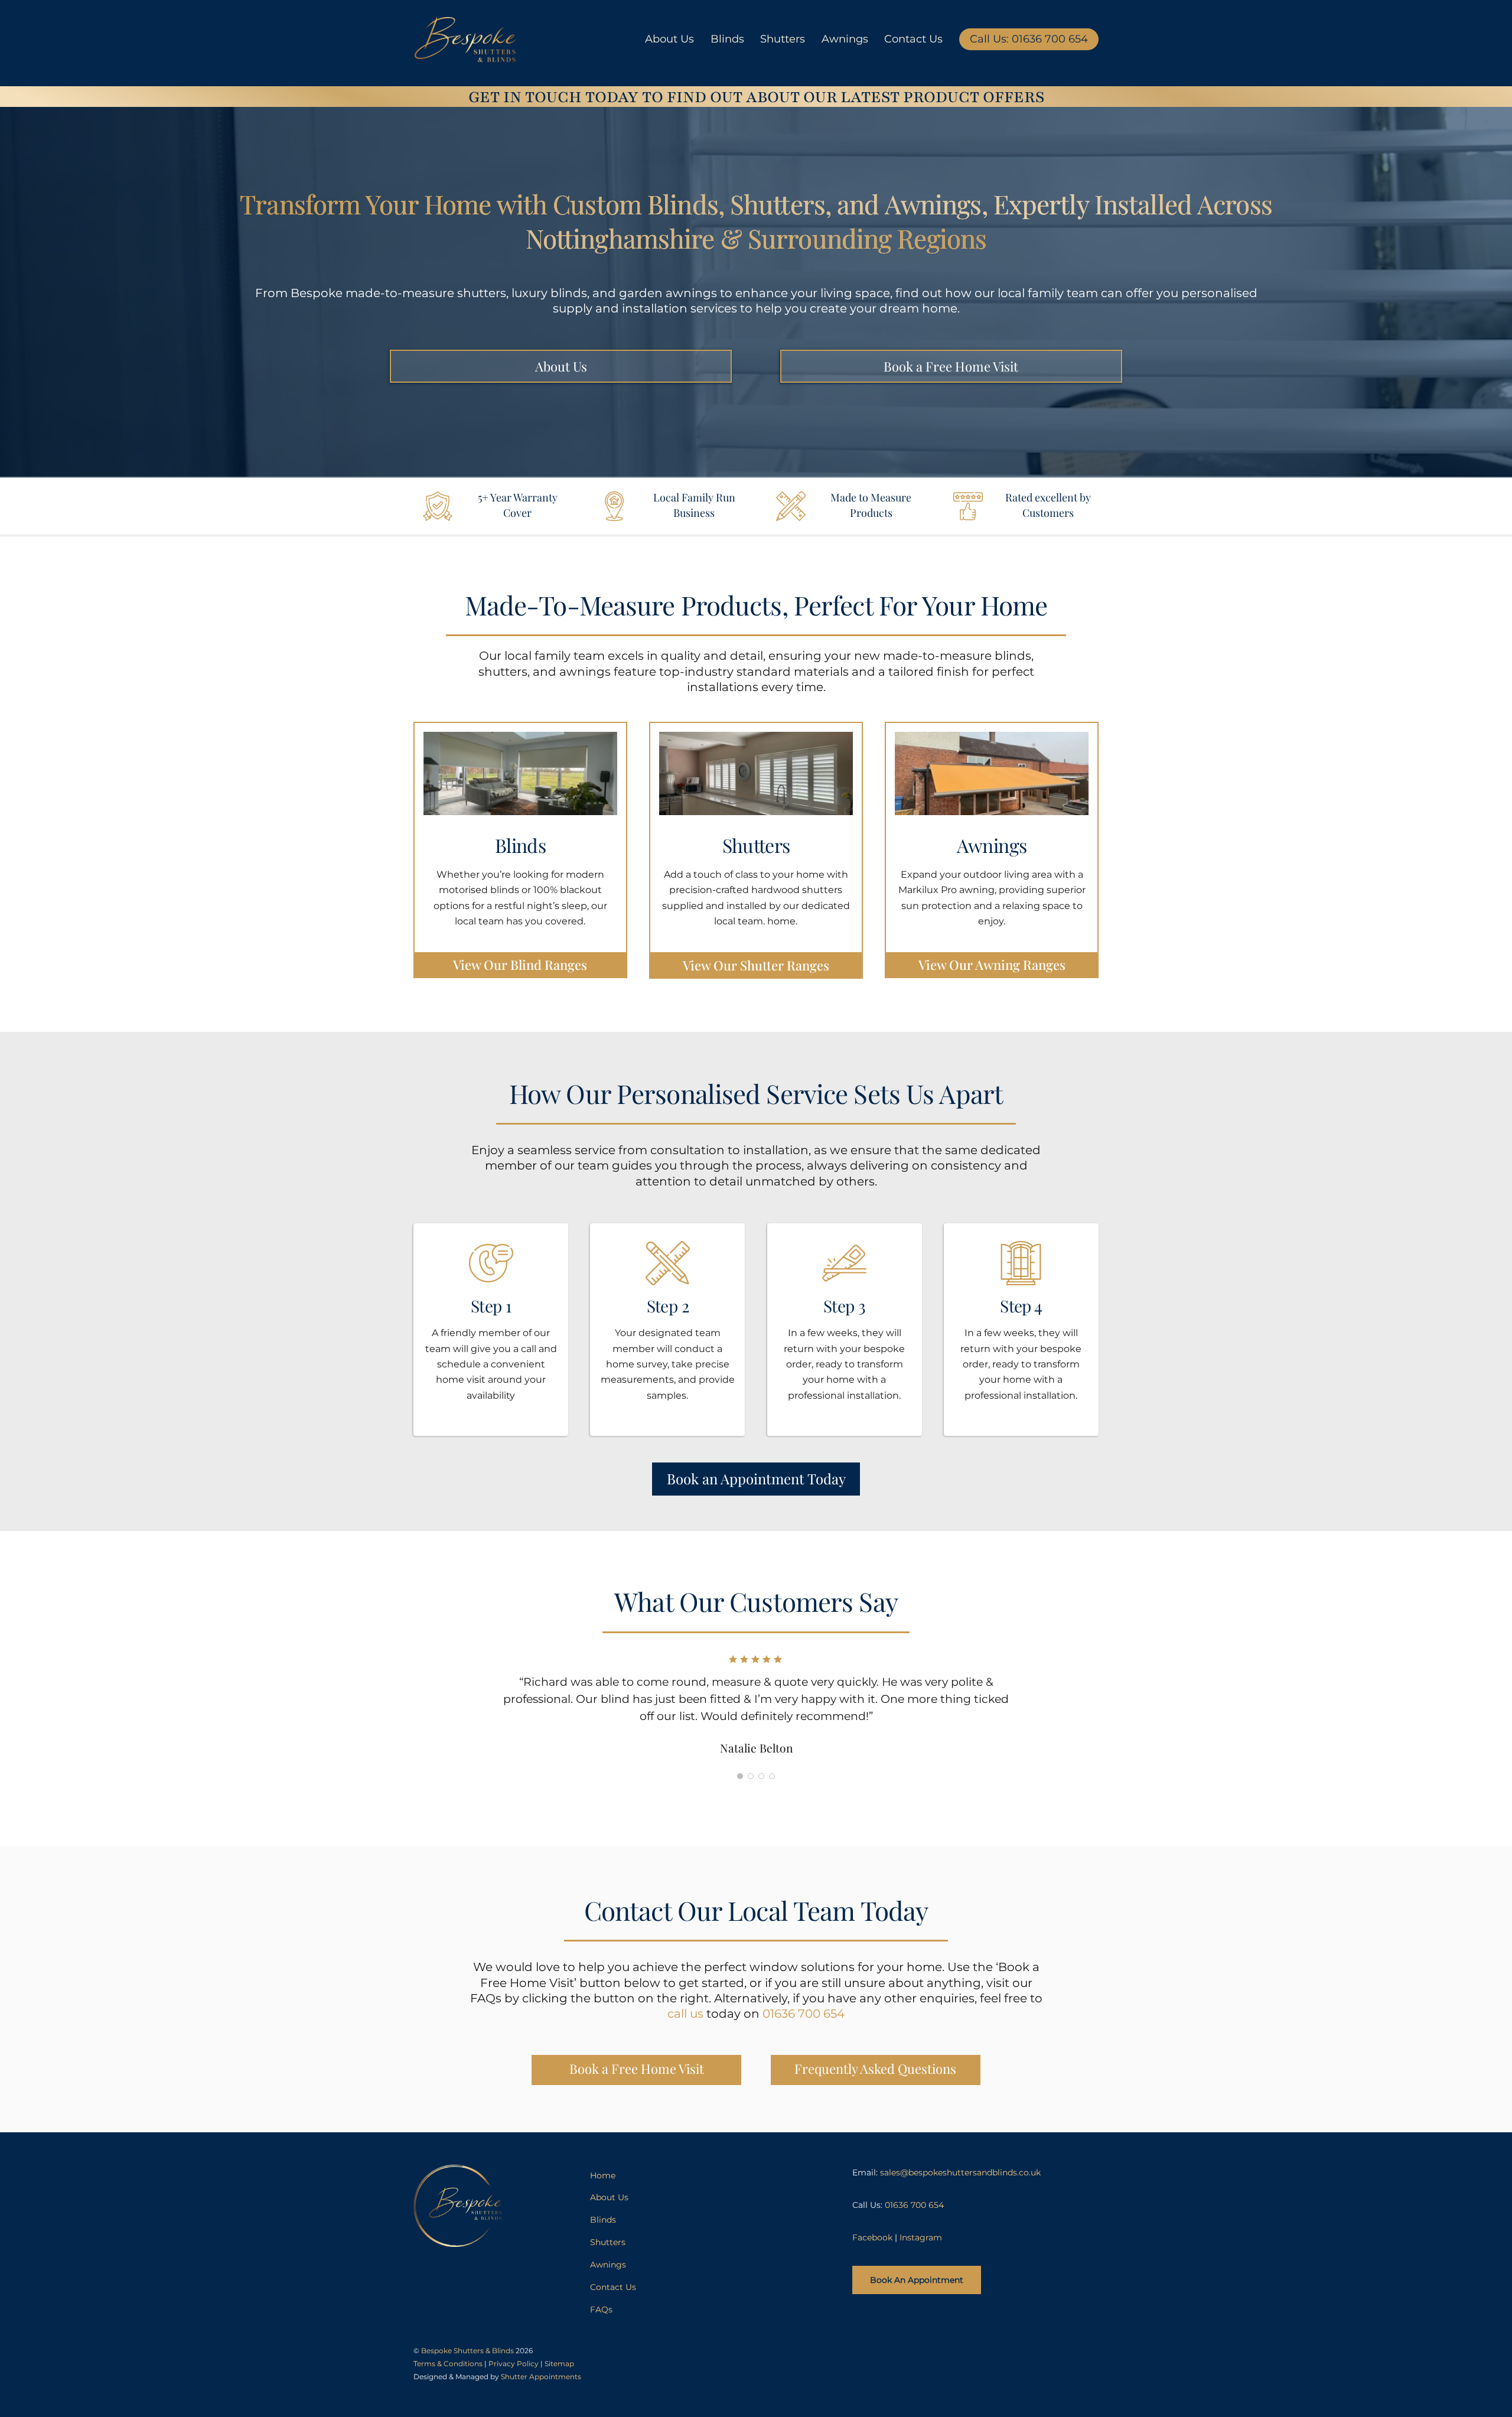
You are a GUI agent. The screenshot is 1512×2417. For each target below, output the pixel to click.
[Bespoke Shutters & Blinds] (465, 56)
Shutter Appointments (541, 2377)
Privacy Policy (514, 2364)
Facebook (872, 2237)
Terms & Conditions (448, 2364)
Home (603, 2175)
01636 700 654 (804, 2014)
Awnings (845, 39)
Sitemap (559, 2364)
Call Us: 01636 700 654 (1029, 39)
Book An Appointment (917, 2280)
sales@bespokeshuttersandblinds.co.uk (960, 2172)
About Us (669, 39)
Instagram (921, 2237)
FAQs (601, 2309)
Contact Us (913, 39)
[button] (740, 1776)
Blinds (727, 39)
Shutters (783, 39)
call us (685, 2014)
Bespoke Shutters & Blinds (467, 2351)
